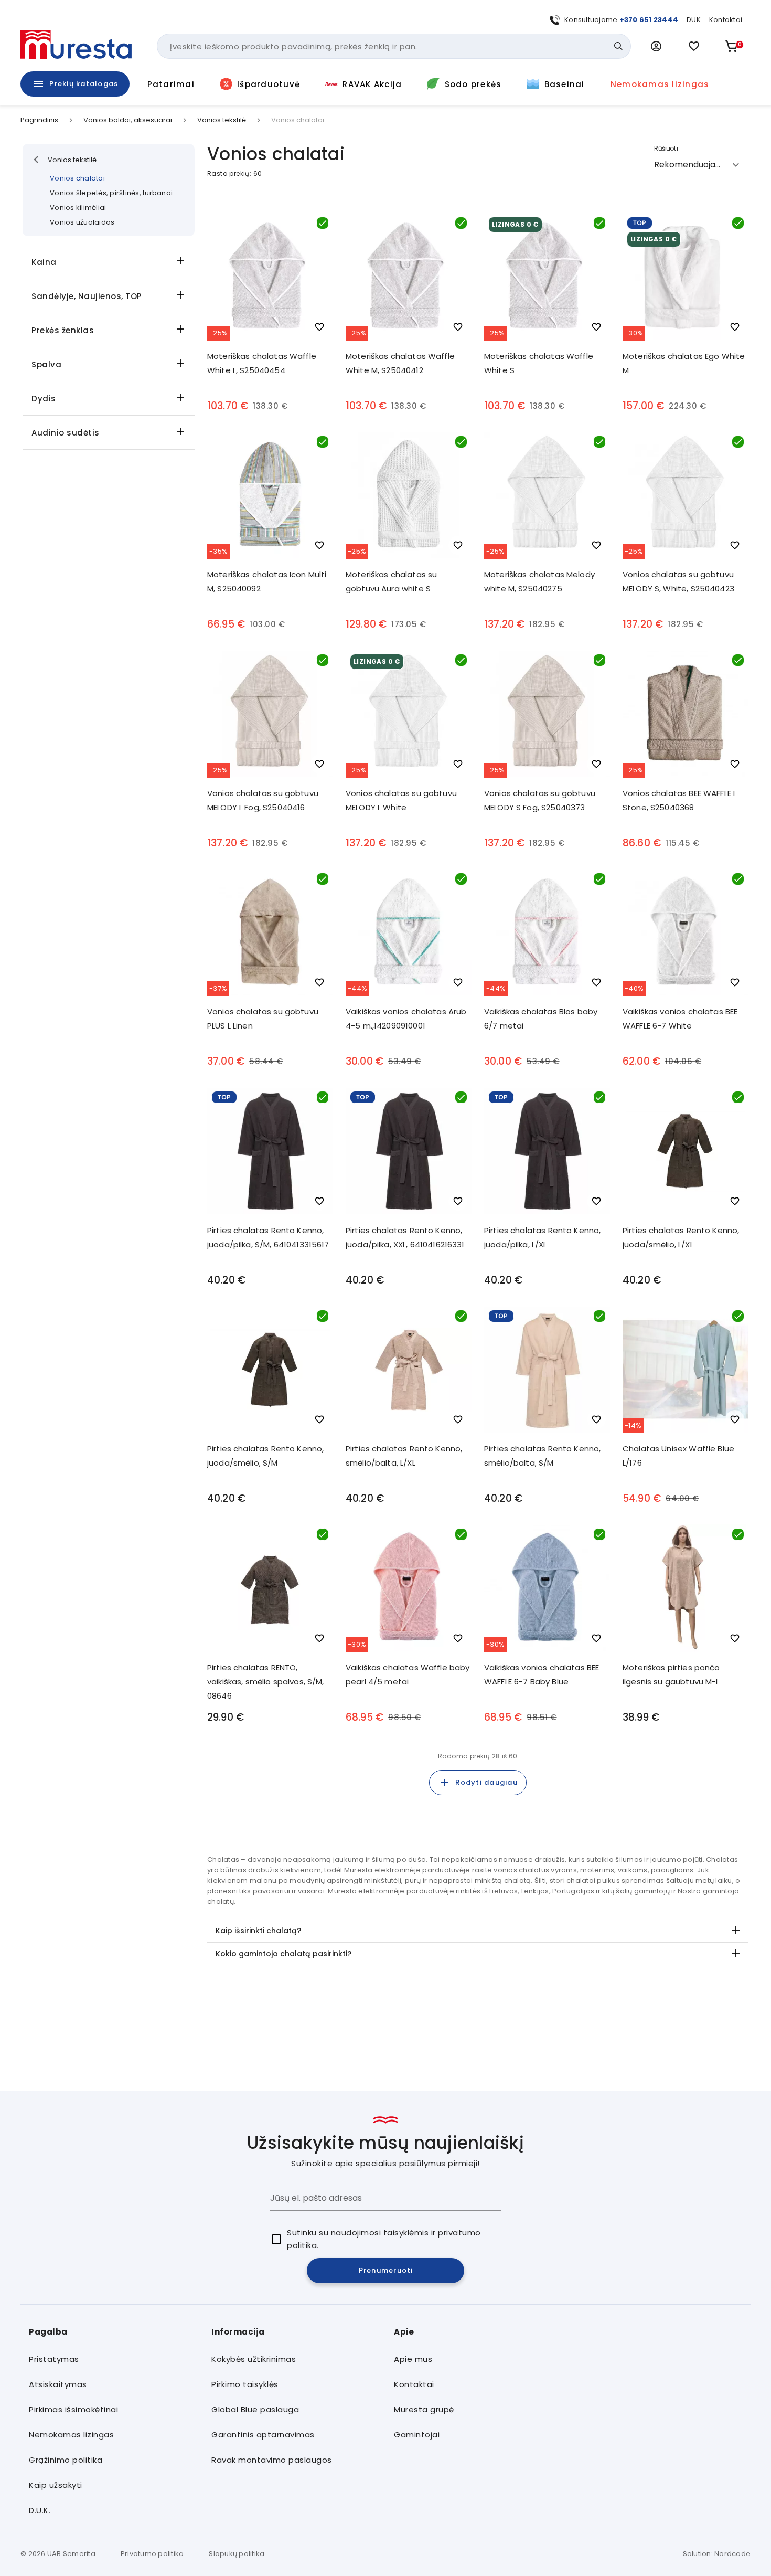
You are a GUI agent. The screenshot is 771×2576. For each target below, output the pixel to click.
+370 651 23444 (649, 20)
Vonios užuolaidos (82, 222)
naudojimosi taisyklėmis (380, 2233)
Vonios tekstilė (222, 120)
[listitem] (112, 2359)
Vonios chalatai (77, 178)
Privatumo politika (152, 2554)
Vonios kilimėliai (78, 208)
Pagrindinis (39, 120)
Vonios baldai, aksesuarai (128, 120)
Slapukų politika (237, 2554)
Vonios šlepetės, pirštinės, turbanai (111, 193)
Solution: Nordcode (717, 2554)
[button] (656, 46)
